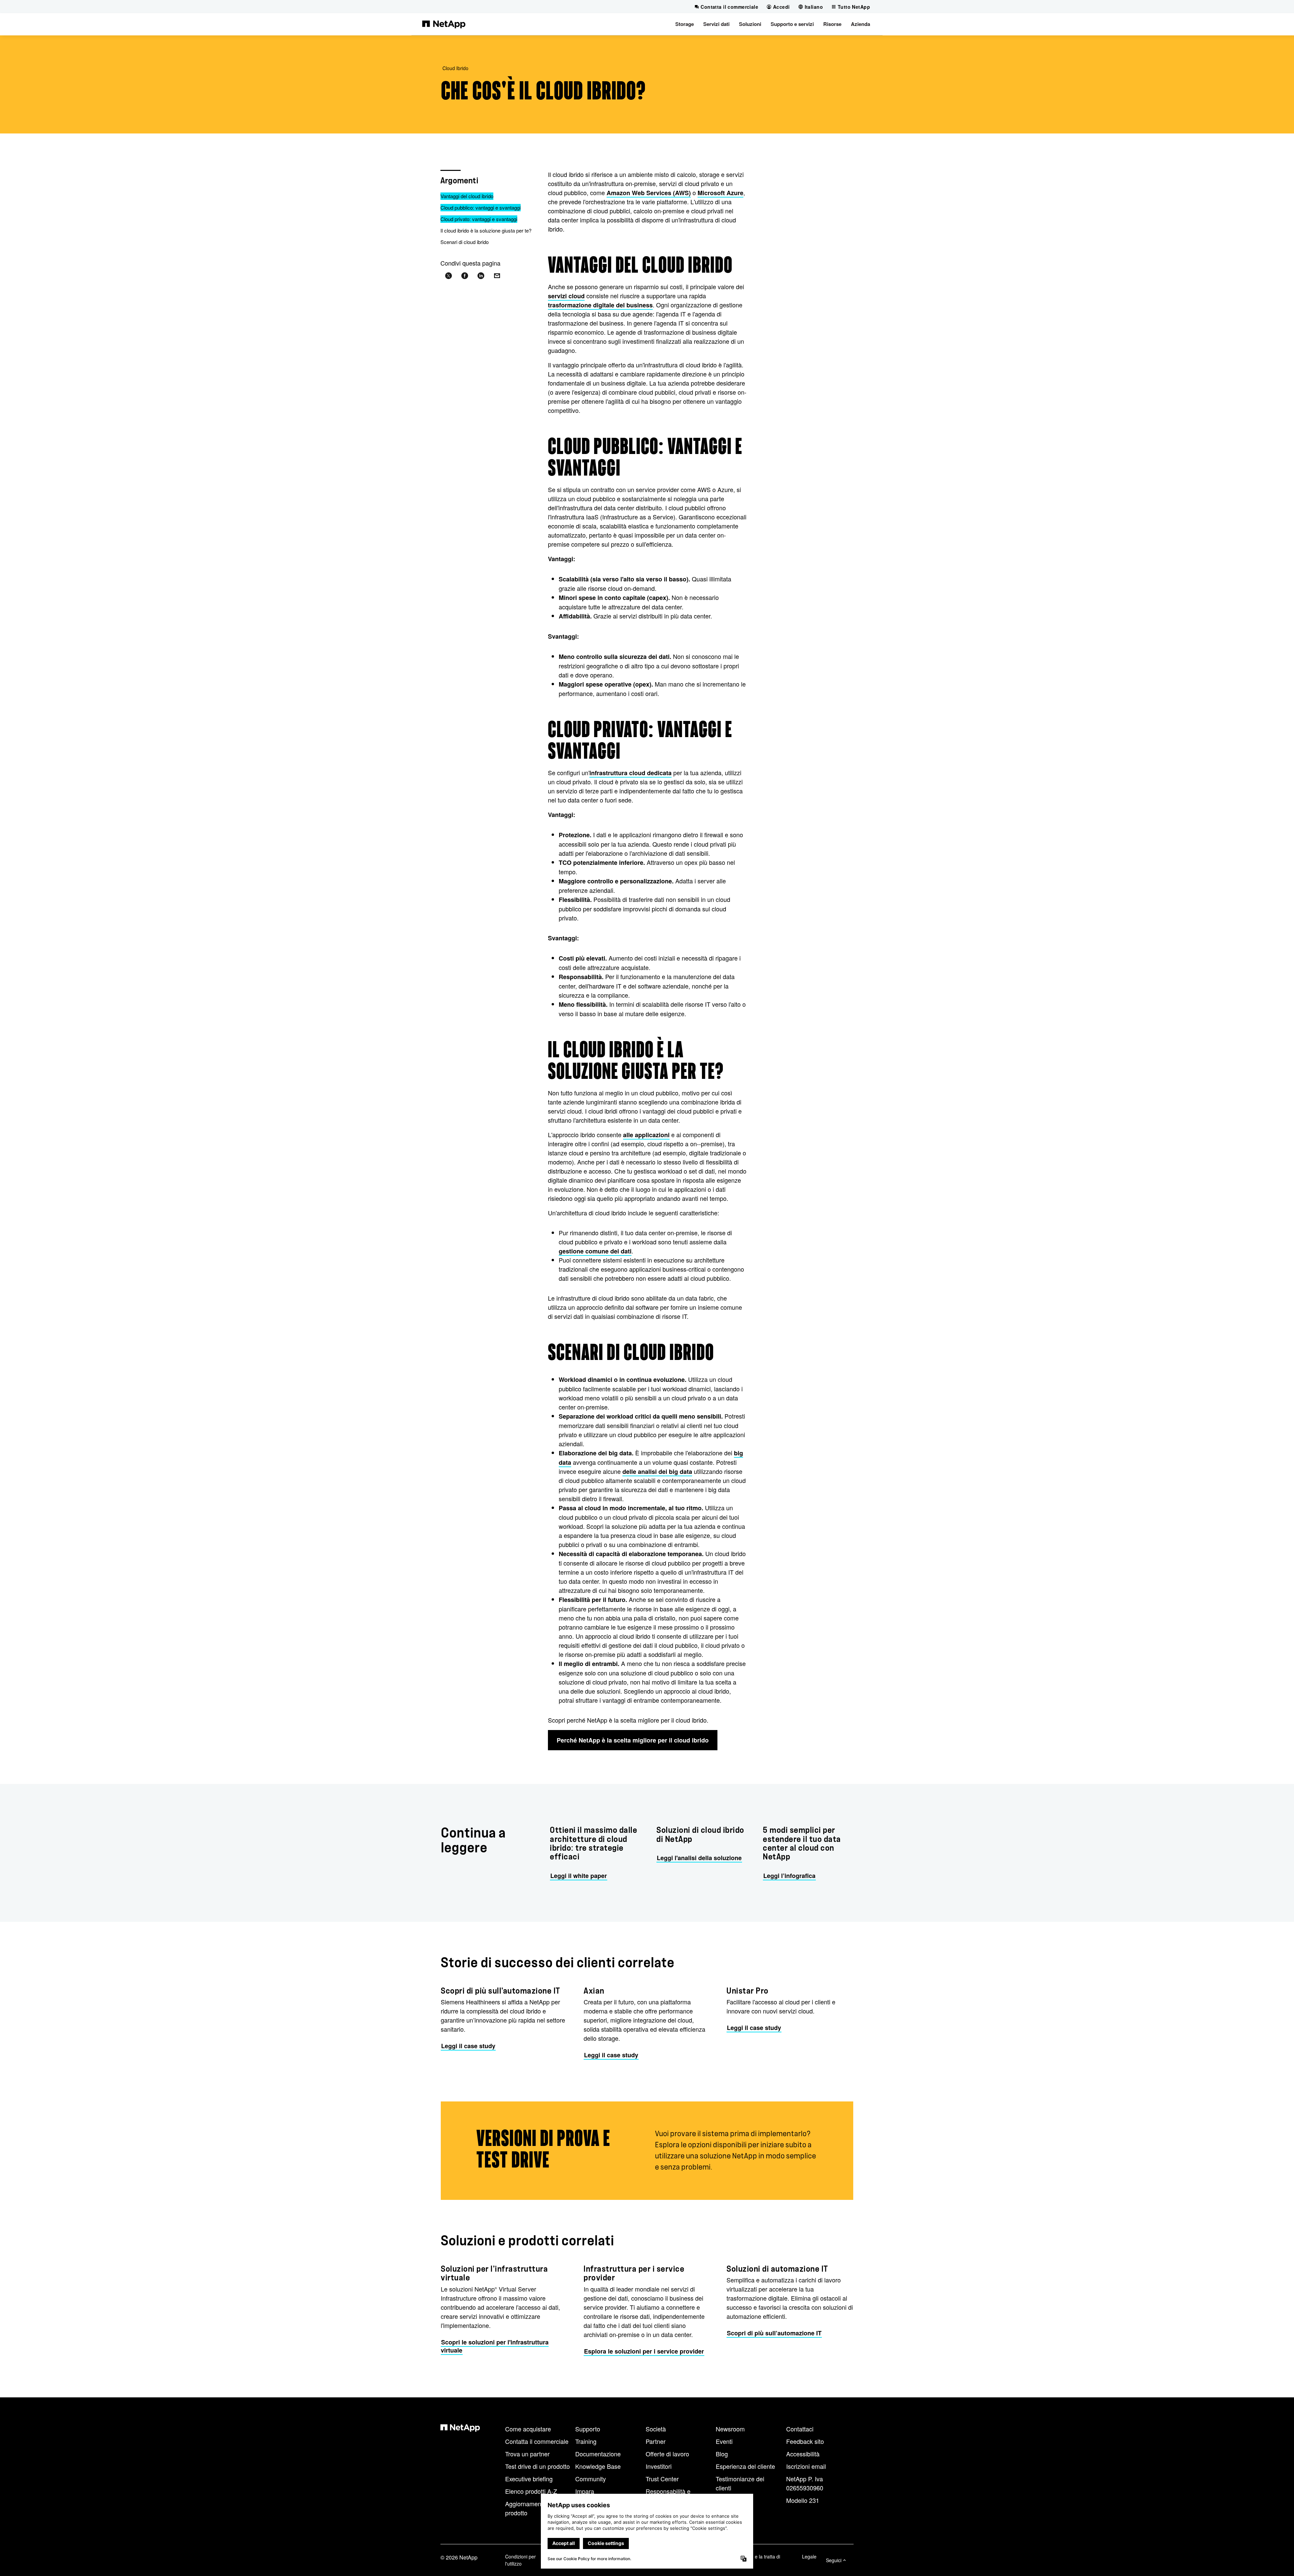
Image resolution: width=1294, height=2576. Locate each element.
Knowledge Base (598, 2466)
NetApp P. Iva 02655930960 (805, 2483)
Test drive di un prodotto (537, 2466)
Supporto (588, 2429)
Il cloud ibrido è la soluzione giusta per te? (486, 230)
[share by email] (497, 276)
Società (656, 2429)
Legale (809, 2556)
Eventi (724, 2441)
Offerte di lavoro (667, 2454)
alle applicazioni (646, 1135)
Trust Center (662, 2479)
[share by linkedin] (481, 276)
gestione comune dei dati (595, 1251)
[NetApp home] (444, 24)
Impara (585, 2491)
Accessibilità (803, 2454)
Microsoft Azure (720, 193)
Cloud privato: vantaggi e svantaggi (479, 219)
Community (591, 2479)
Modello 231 (803, 2500)
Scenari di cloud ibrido (465, 242)
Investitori (659, 2466)
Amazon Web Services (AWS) (649, 193)
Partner (656, 2441)
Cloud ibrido (455, 68)
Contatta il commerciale (537, 2441)
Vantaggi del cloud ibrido (467, 196)
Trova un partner (527, 2454)
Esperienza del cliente (745, 2466)
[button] (685, 24)
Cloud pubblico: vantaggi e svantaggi (481, 207)
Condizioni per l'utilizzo (520, 2560)
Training (586, 2441)
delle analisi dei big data (657, 1472)
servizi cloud (566, 296)
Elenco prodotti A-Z (531, 2491)
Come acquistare (528, 2429)
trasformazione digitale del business (600, 305)
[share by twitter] (449, 276)
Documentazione (598, 2454)
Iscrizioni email (806, 2466)
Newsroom (730, 2429)
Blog (722, 2454)
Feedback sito (805, 2441)
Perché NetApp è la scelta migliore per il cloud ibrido (633, 1740)
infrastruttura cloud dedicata (630, 773)
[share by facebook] (465, 276)
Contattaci (800, 2429)
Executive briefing (529, 2479)
